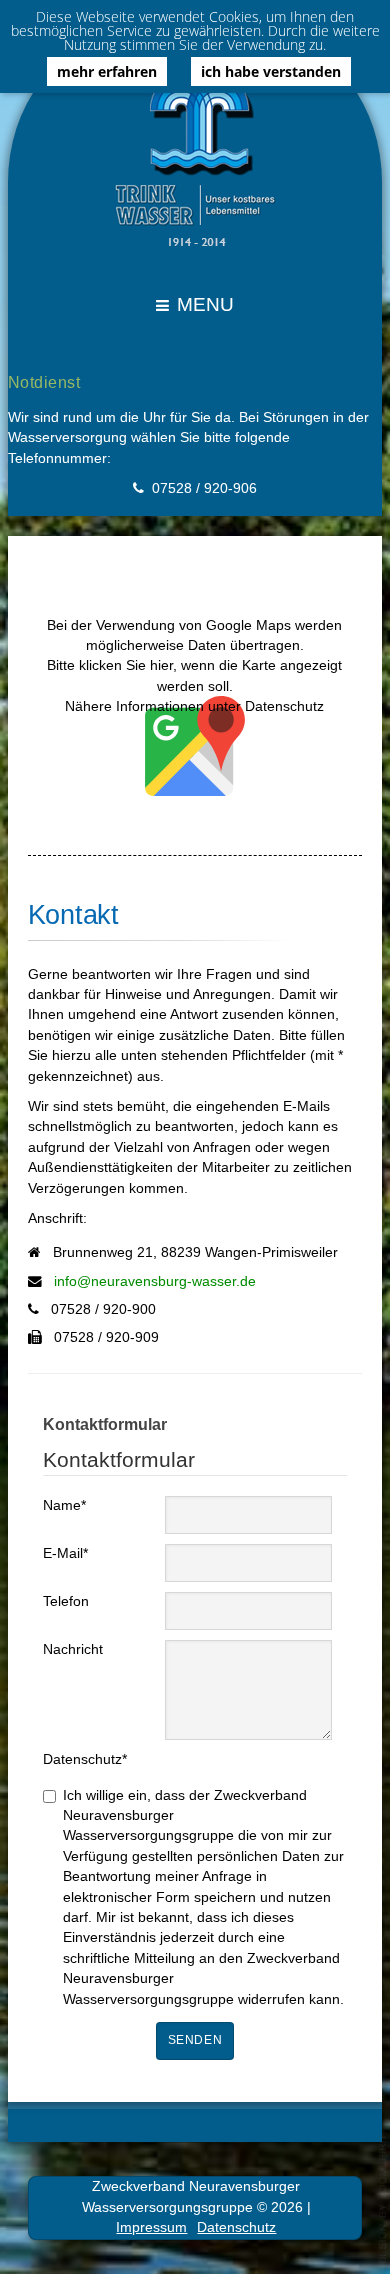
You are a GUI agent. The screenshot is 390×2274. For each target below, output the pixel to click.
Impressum (151, 2227)
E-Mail (65, 1553)
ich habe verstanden (271, 71)
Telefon (66, 1601)
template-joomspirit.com (383, 2199)
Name (64, 1505)
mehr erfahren (107, 71)
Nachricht (73, 1649)
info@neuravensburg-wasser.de (155, 1281)
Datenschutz (85, 1759)
